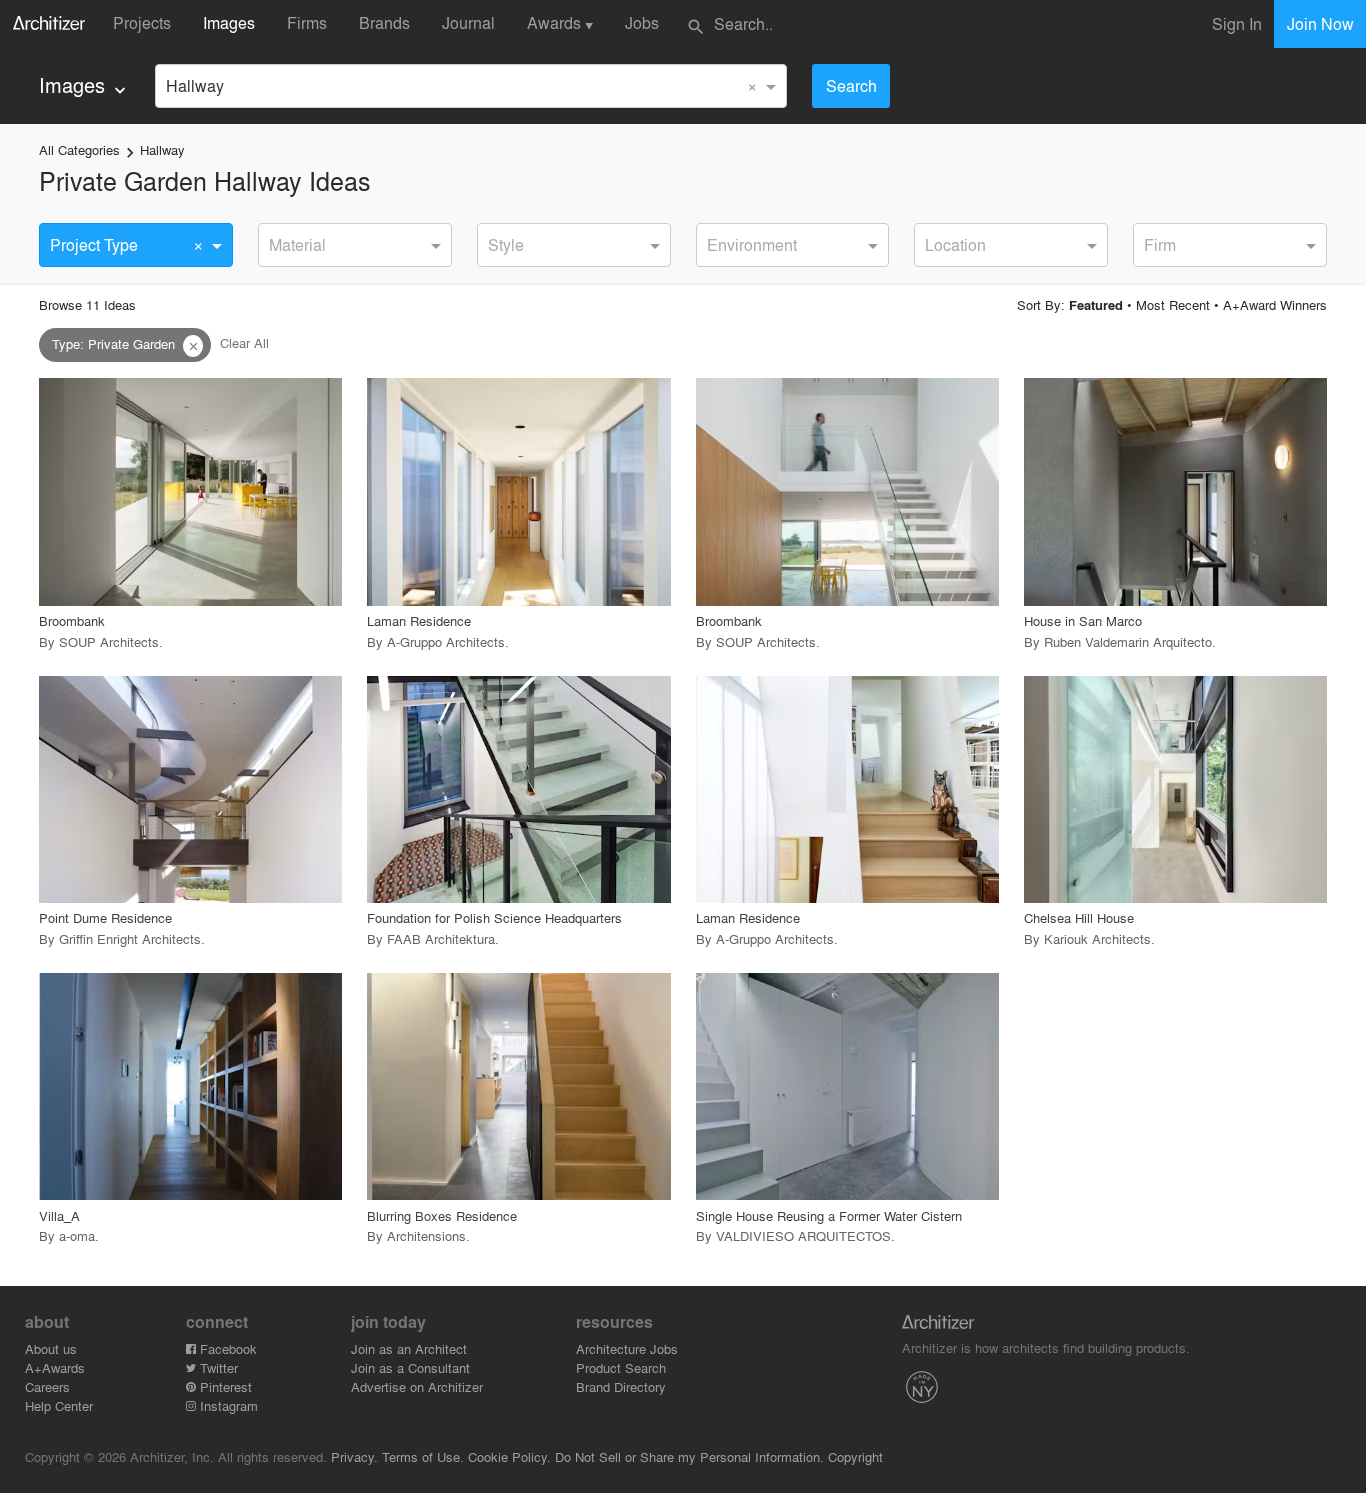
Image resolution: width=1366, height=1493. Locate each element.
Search (851, 85)
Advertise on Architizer (417, 1386)
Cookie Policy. (509, 1456)
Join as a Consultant (410, 1367)
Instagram (227, 1405)
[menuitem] (84, 85)
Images (229, 22)
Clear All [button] (244, 343)
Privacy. (354, 1456)
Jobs (642, 22)
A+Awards (55, 1367)
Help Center (59, 1405)
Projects (142, 22)
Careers (47, 1386)
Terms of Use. (423, 1456)
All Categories (79, 149)
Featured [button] (1096, 305)
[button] (193, 346)
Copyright (855, 1456)
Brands (384, 22)
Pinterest (224, 1386)
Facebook (226, 1348)
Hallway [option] (195, 85)
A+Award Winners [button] (1275, 304)
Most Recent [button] (1173, 304)
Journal (468, 22)
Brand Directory (621, 1386)
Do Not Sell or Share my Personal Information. (689, 1456)
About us (51, 1348)
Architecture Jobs (627, 1348)
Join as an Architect (409, 1348)
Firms (307, 22)
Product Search (621, 1367)
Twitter (217, 1367)
